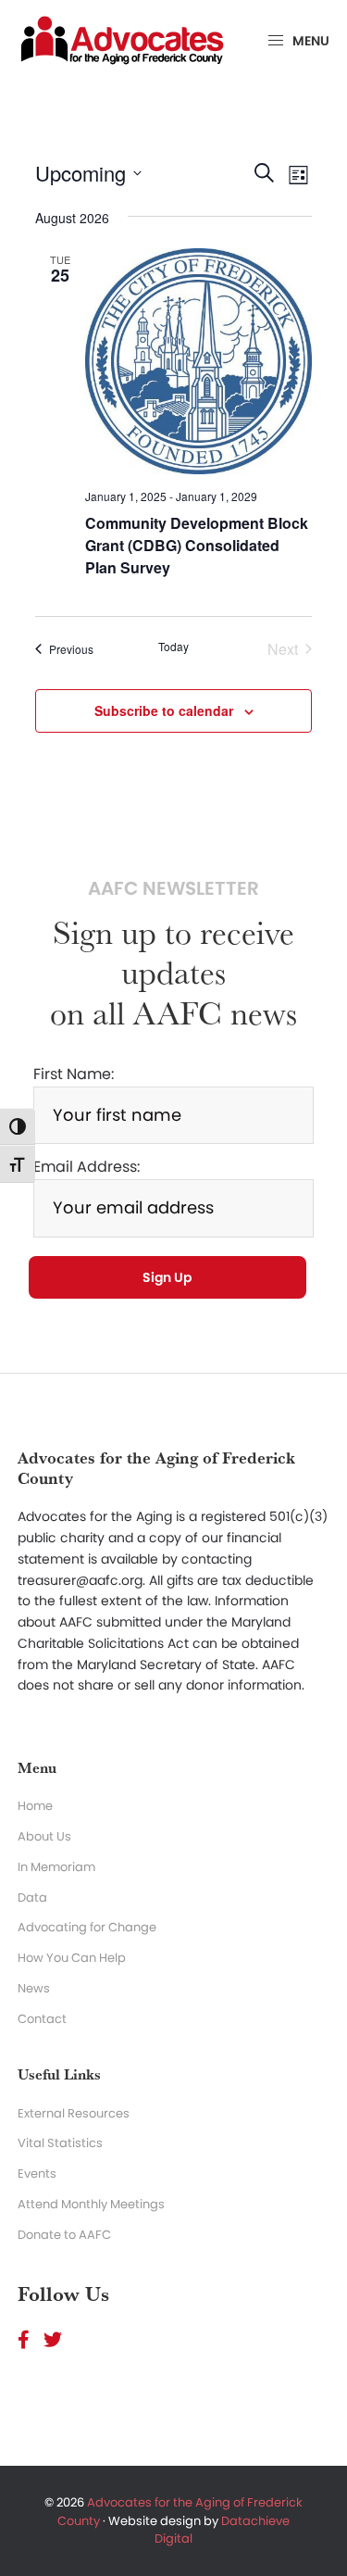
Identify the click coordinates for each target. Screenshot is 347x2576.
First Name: (74, 1074)
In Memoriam (56, 1867)
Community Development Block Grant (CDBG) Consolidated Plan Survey (197, 545)
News (34, 1988)
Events (37, 2174)
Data (32, 1897)
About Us (44, 1836)
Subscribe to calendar (164, 710)
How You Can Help (72, 1958)
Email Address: (87, 1167)
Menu (310, 41)
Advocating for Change (87, 1927)
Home (35, 1806)
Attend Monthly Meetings (91, 2204)
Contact (42, 2019)
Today (173, 647)
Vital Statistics (60, 2143)
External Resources (74, 2113)
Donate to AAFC (64, 2235)
